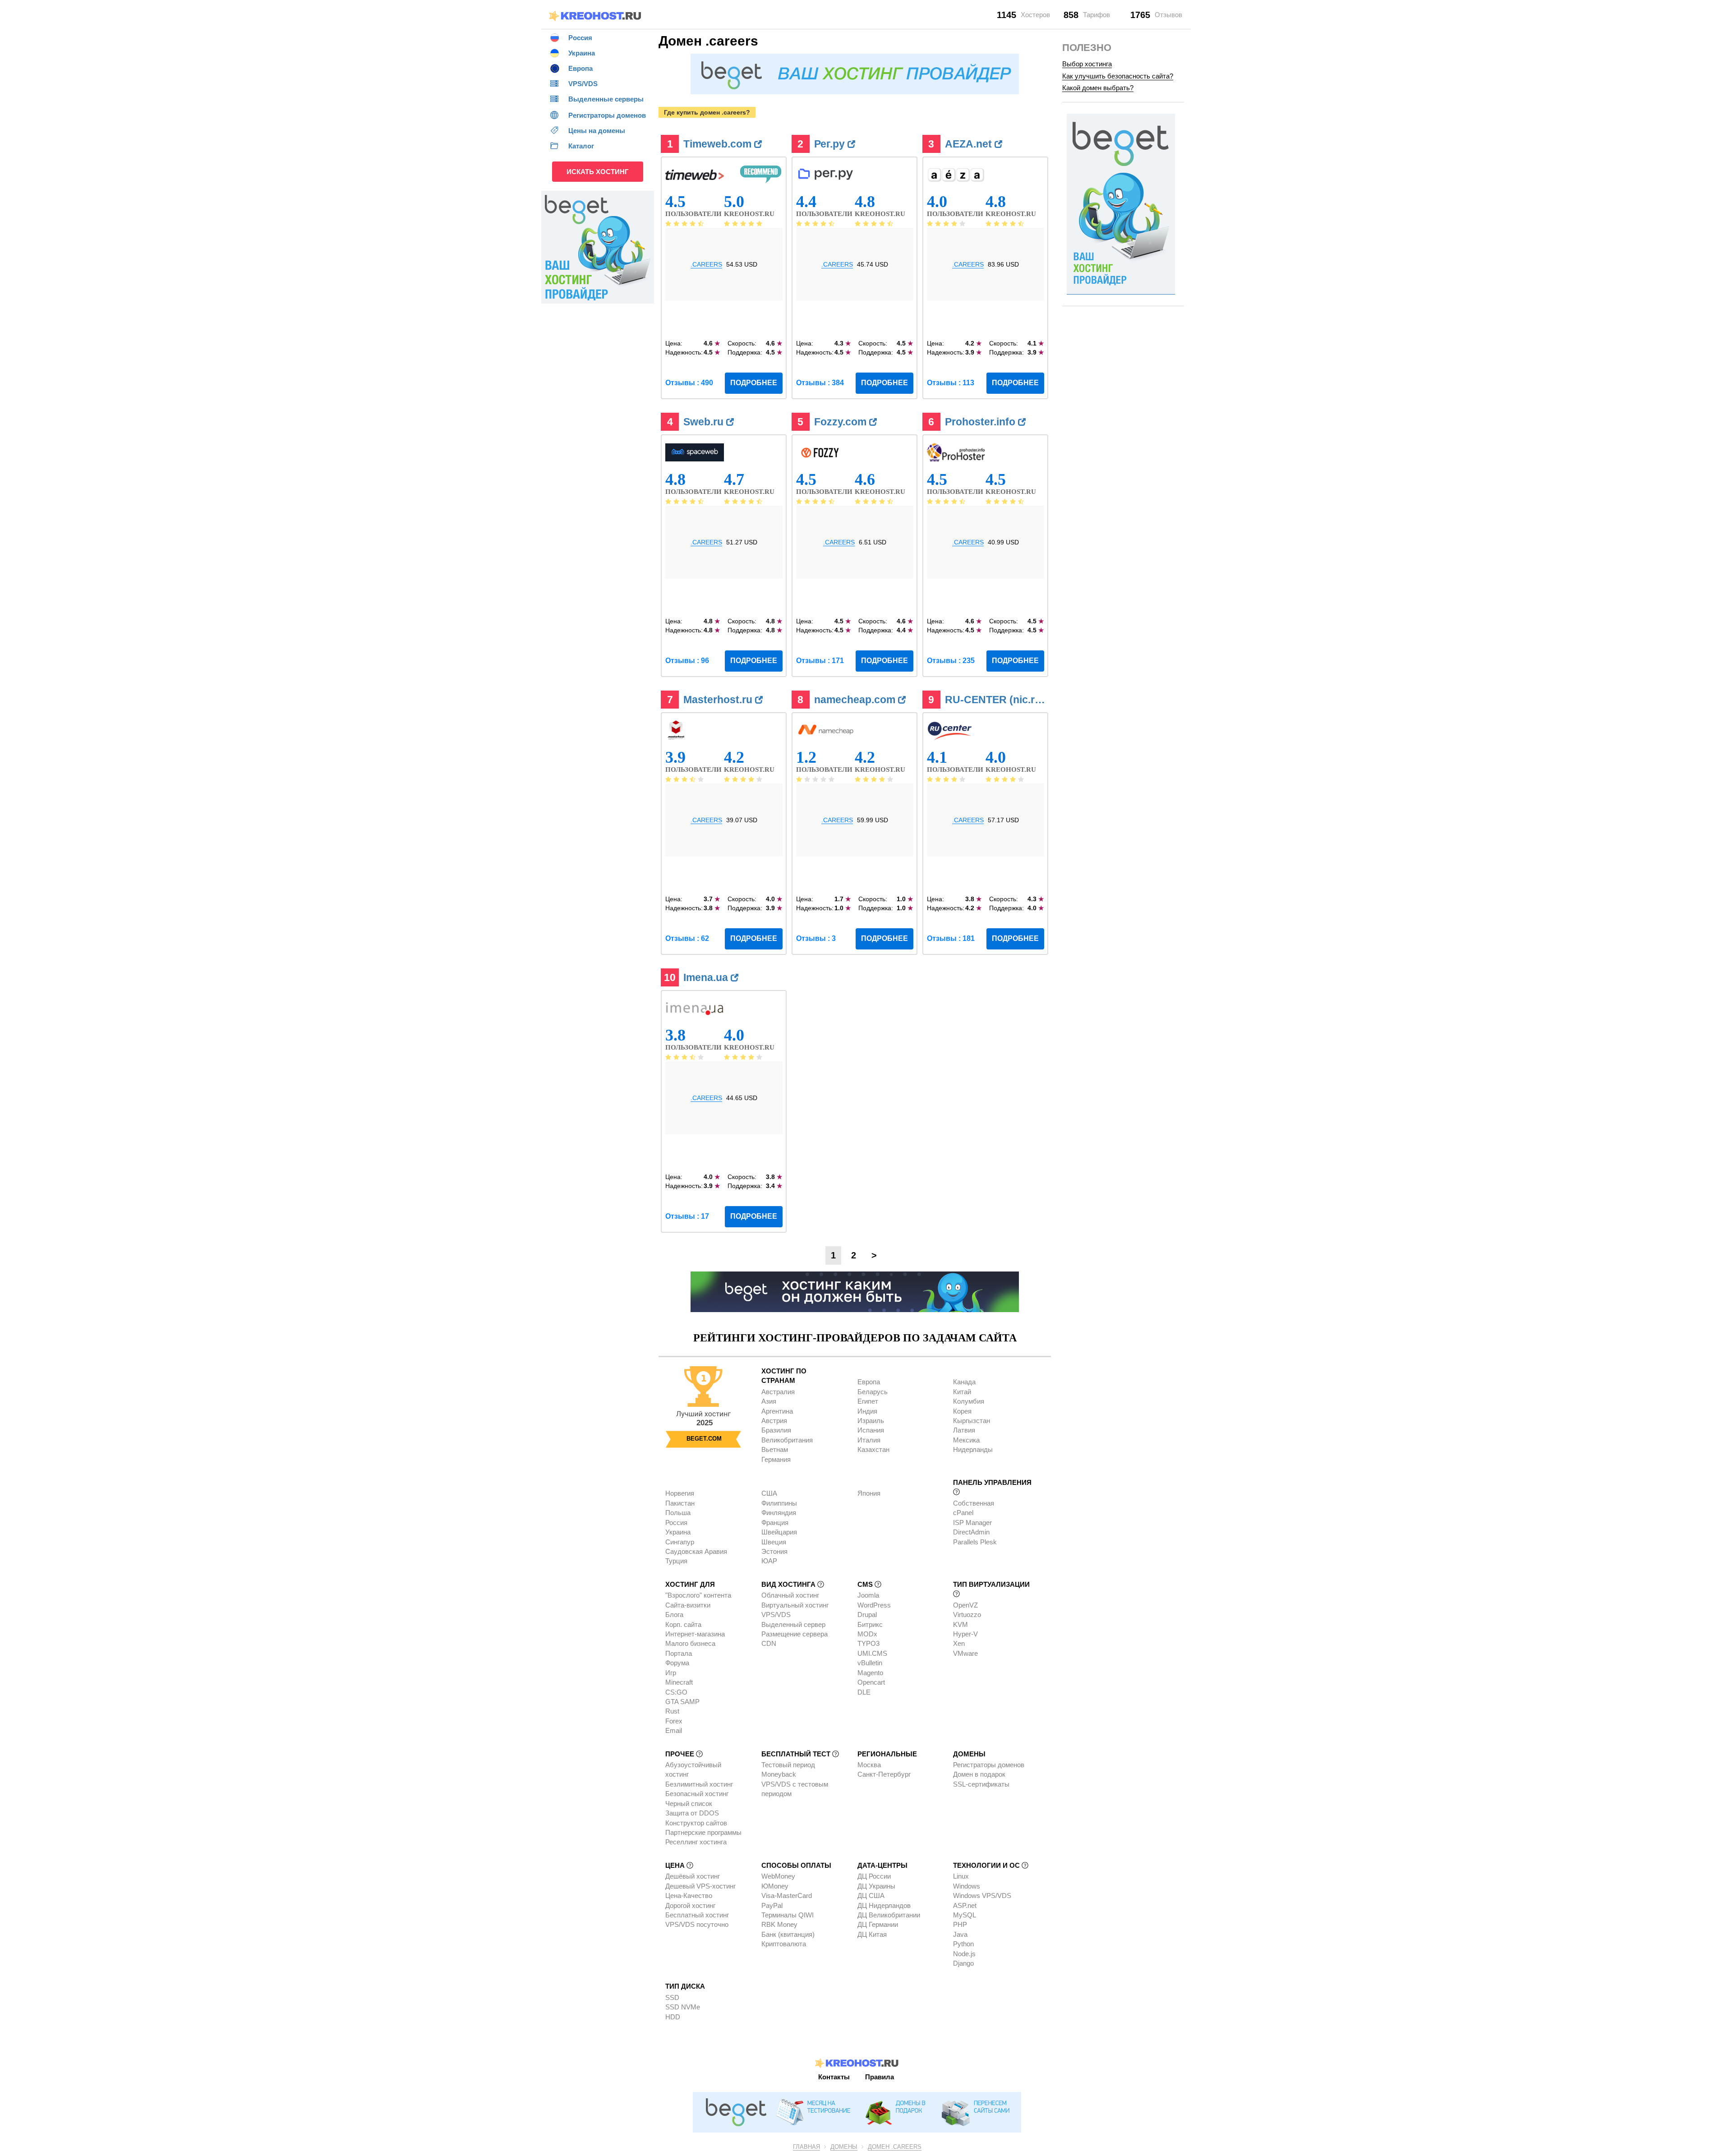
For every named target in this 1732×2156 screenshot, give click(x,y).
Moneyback (779, 1774)
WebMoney (778, 1876)
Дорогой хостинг (690, 1905)
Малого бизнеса (690, 1643)
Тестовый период (788, 1765)
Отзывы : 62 (687, 938)
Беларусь (873, 1392)
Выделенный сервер (793, 1624)
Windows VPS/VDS (982, 1896)
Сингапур (680, 1542)
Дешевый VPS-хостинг (700, 1886)
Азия (769, 1401)
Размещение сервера (795, 1634)
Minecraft (679, 1682)
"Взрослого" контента (698, 1595)
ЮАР (769, 1561)
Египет (868, 1401)
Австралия (778, 1392)
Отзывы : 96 (687, 661)
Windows (967, 1886)
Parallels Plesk (975, 1542)
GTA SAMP (682, 1702)
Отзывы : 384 (820, 383)
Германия (776, 1459)
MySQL (965, 1915)
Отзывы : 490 (689, 383)
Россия (676, 1523)
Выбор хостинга (1087, 64)
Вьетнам (775, 1449)
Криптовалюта (784, 1944)
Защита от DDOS (692, 1813)
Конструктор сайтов (696, 1823)
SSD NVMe (683, 2007)
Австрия (774, 1421)
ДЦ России (874, 1876)
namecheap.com (856, 700)
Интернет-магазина (695, 1634)
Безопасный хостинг (697, 1794)
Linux (961, 1876)
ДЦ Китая (872, 1934)
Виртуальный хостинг (795, 1605)
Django (963, 1963)
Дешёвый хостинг (693, 1876)
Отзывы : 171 (820, 661)
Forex (674, 1721)
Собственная (974, 1503)
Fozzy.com (842, 422)
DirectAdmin (971, 1532)
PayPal (772, 1905)
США (769, 1493)
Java (960, 1934)
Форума (677, 1663)
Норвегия (680, 1493)
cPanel (963, 1513)
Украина (678, 1532)
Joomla (868, 1595)
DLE (864, 1692)
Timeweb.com (719, 144)
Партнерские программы (703, 1832)
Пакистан (680, 1503)
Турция (676, 1561)
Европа (869, 1382)
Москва (869, 1765)
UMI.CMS (872, 1653)
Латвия (964, 1430)
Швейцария (779, 1532)
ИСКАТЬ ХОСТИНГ (598, 172)
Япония (869, 1493)
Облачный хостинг (790, 1595)
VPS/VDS (776, 1615)
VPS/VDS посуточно (697, 1924)
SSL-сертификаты (981, 1784)
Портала (679, 1653)
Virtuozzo (967, 1615)
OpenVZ (965, 1605)
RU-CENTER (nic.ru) (996, 700)
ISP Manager (972, 1523)
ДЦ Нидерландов (884, 1905)
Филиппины (779, 1503)
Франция (775, 1523)
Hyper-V (965, 1634)
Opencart (871, 1682)
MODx (867, 1634)
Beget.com (704, 1439)
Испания (871, 1430)
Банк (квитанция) (788, 1934)
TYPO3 (868, 1643)
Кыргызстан (972, 1421)
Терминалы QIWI (788, 1915)
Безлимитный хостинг (699, 1784)
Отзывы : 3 (816, 938)
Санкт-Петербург (884, 1774)
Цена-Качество (689, 1896)
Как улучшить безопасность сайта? (1118, 76)
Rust (672, 1711)
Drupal (867, 1615)
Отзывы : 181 (951, 938)
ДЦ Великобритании (889, 1915)
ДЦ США (871, 1896)
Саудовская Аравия (696, 1551)
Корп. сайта (683, 1624)
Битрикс (870, 1624)
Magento (870, 1673)
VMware (965, 1653)
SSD (672, 1997)
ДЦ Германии (878, 1924)
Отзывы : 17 (687, 1216)
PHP (960, 1924)
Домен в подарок (979, 1774)
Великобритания (787, 1440)
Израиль (871, 1421)
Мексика (966, 1440)
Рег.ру (831, 144)
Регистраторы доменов (989, 1765)
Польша (678, 1513)
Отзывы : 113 (951, 383)
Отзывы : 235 (951, 661)
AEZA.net (970, 144)
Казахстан (873, 1449)
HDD (673, 2017)
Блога (674, 1615)
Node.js (964, 1954)
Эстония (774, 1551)
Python (963, 1944)
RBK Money (779, 1924)
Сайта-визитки (688, 1605)
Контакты (834, 2077)
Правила (880, 2077)
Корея (962, 1411)
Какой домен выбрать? (1098, 88)
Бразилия (776, 1430)
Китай (962, 1392)
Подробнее (754, 383)
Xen (959, 1643)
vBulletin (870, 1663)
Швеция (774, 1542)
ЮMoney (775, 1886)
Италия (869, 1440)
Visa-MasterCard (787, 1896)
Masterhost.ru (719, 700)
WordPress (874, 1605)
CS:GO (676, 1692)
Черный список (689, 1804)
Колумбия (969, 1401)
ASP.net (965, 1905)
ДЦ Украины (876, 1886)
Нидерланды (973, 1449)
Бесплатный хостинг (697, 1915)
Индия (867, 1411)
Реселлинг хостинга (696, 1842)
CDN (769, 1643)
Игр (671, 1673)
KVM (960, 1624)
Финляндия (779, 1513)
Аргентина (777, 1411)
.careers (706, 264)
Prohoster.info (981, 422)
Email (674, 1730)
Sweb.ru (705, 422)
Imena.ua (707, 977)
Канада (964, 1382)
